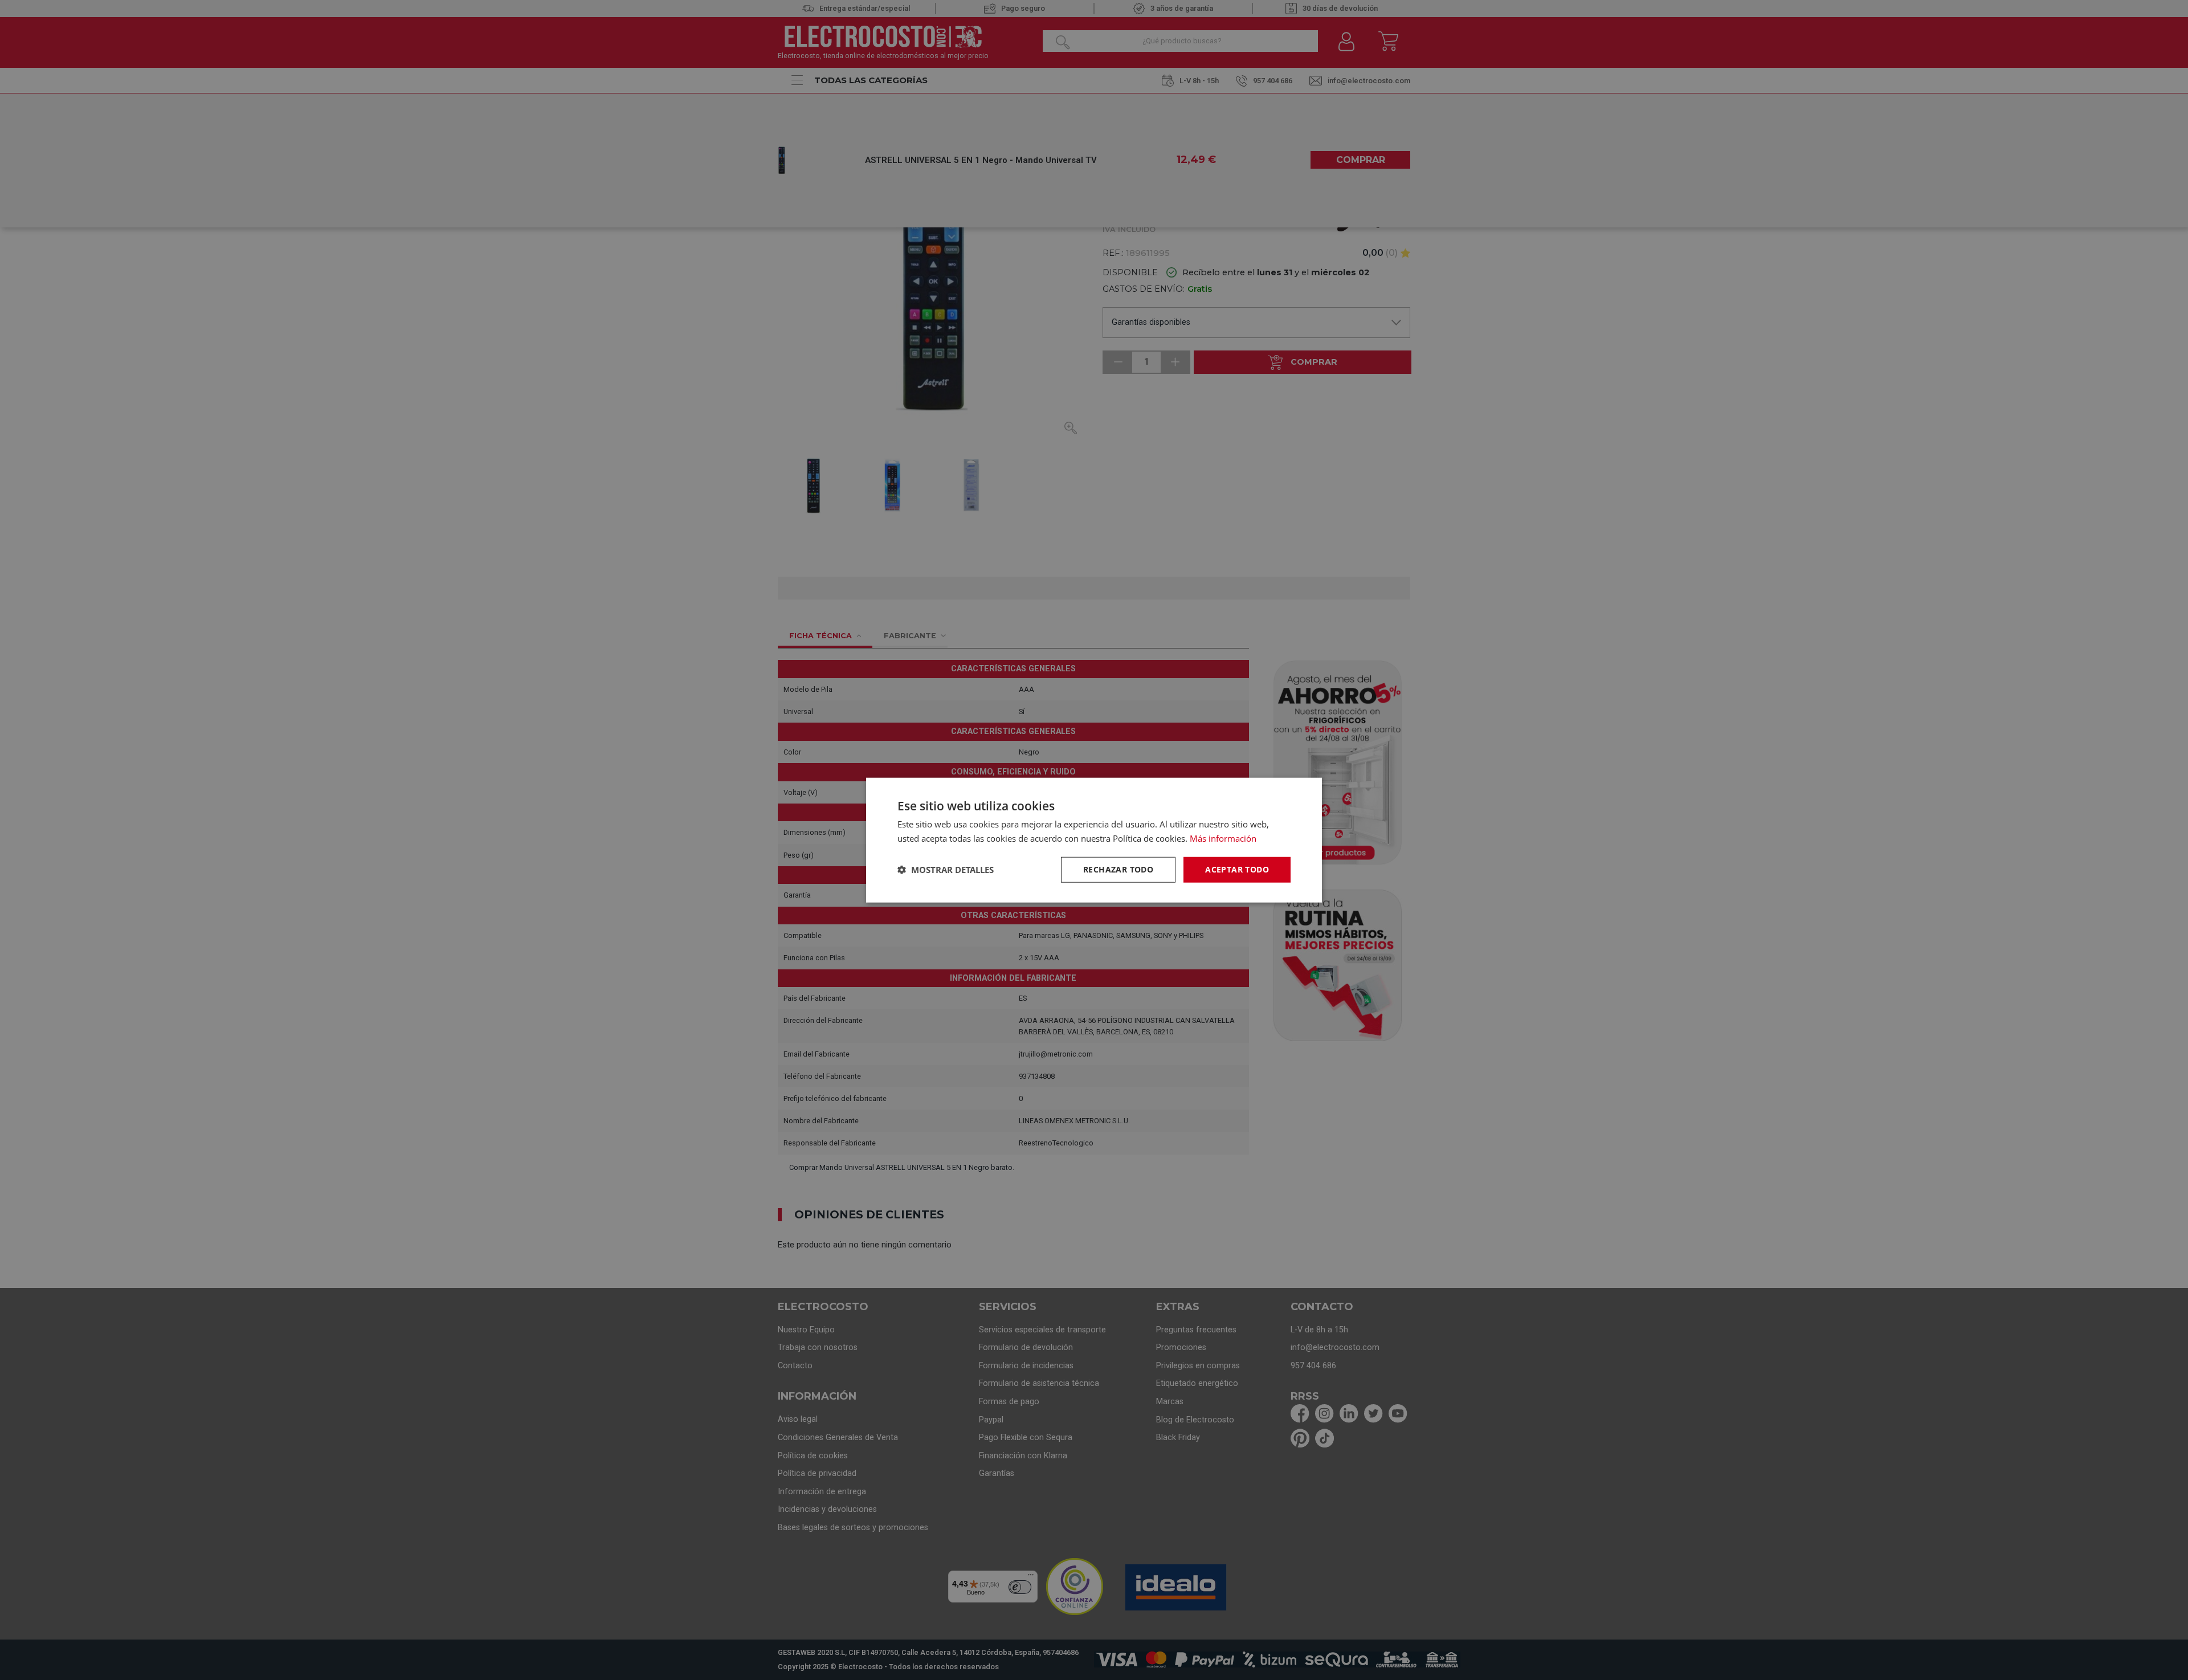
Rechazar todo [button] (1118, 869)
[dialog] (1094, 840)
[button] (946, 870)
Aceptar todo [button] (1237, 869)
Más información (1223, 838)
